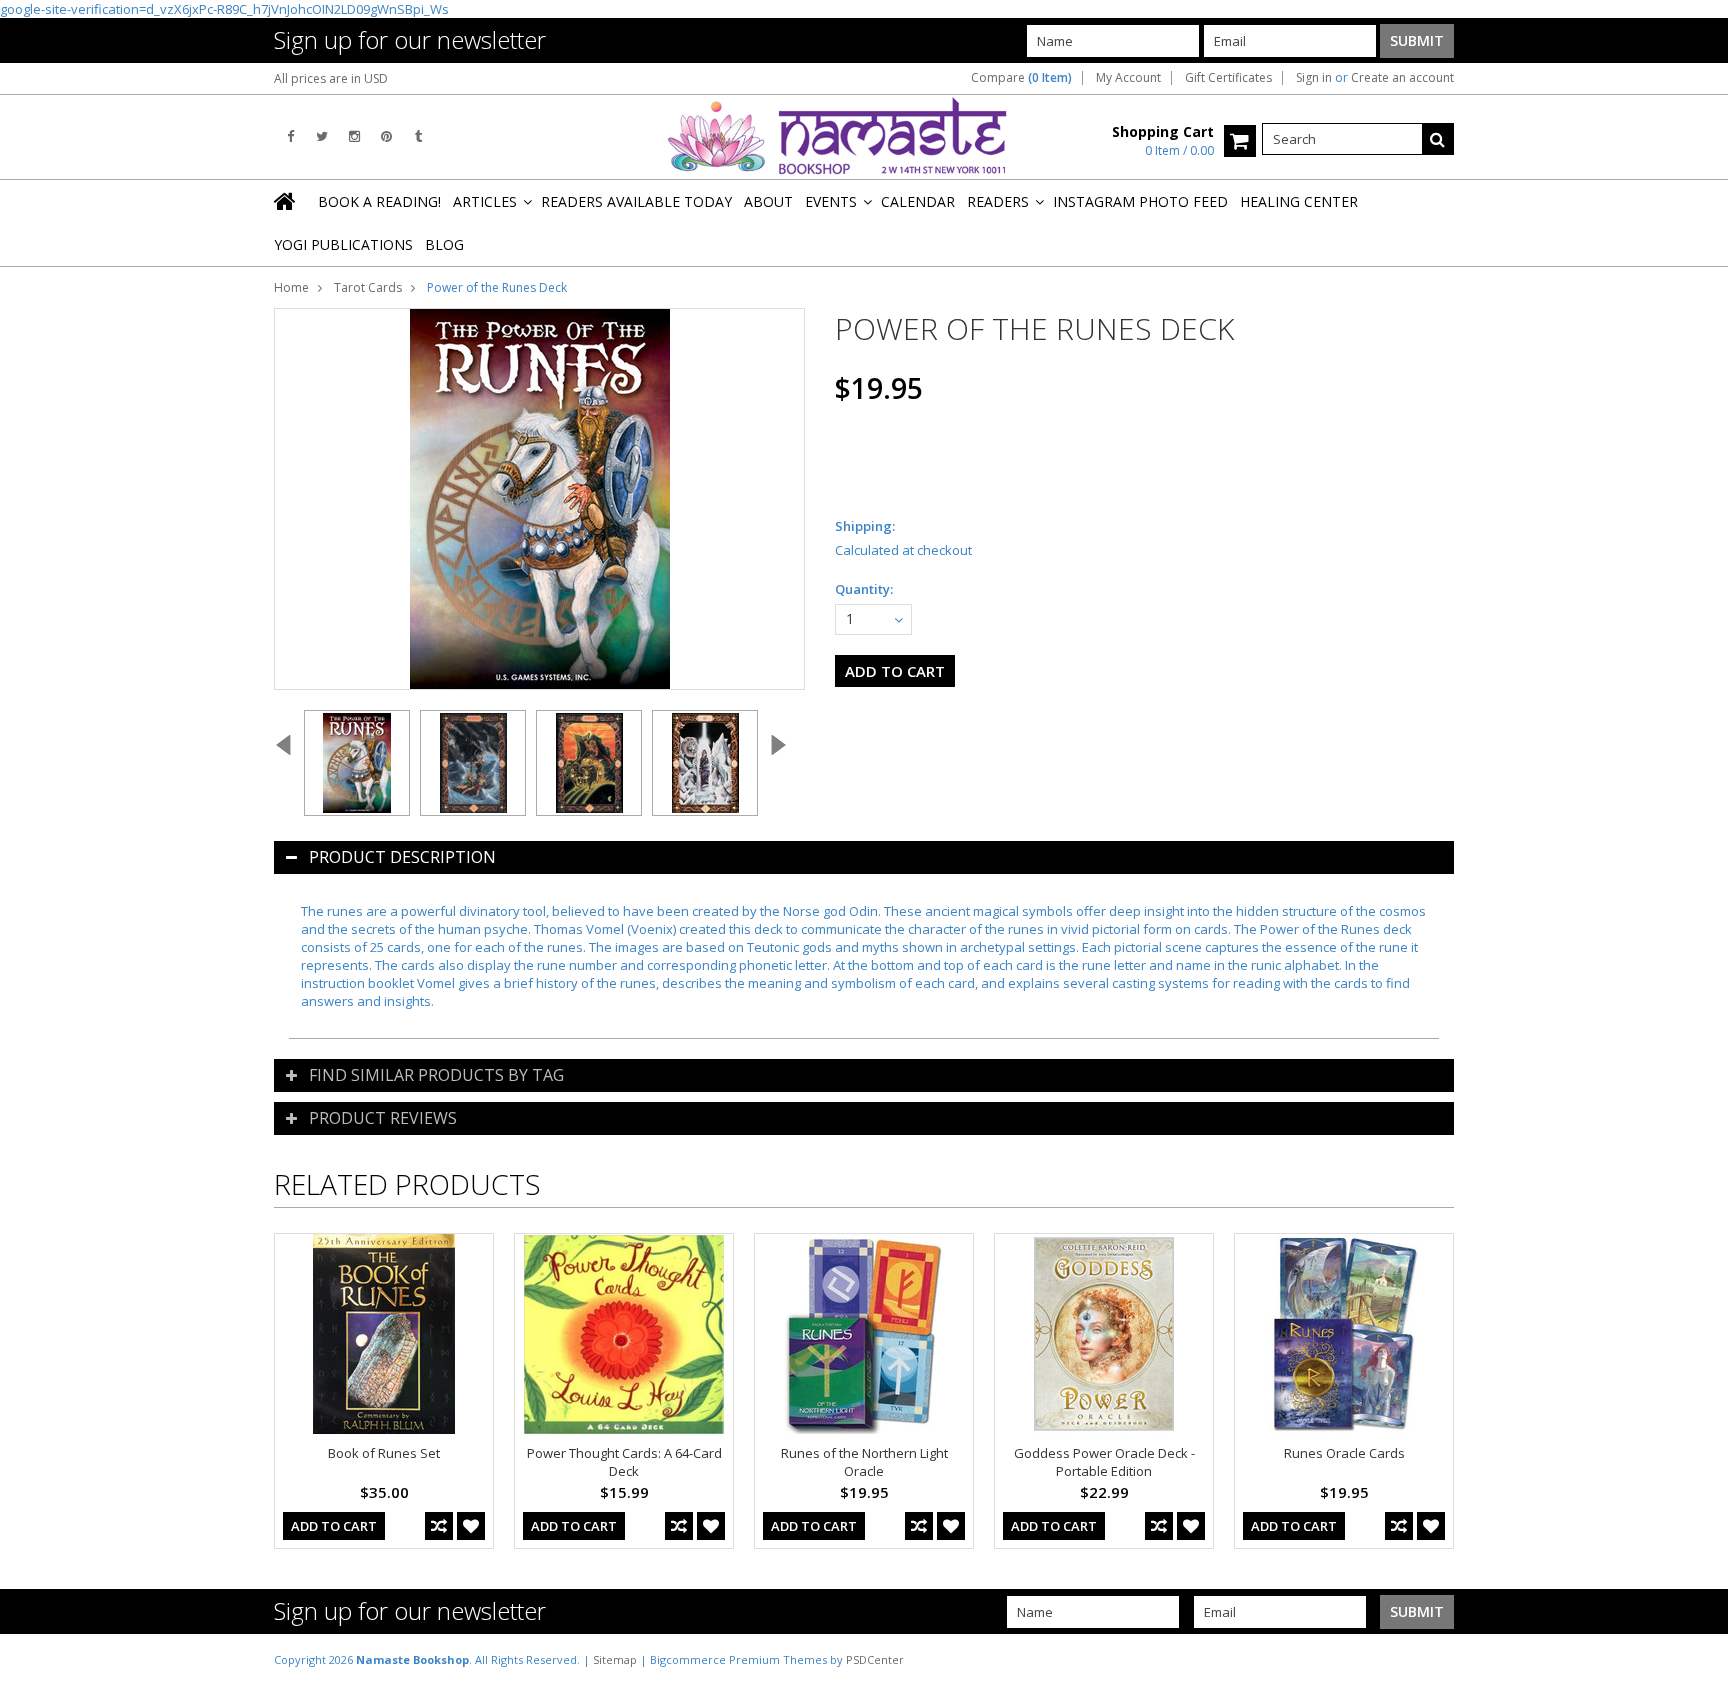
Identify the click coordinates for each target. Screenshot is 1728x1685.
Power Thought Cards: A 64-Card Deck (624, 1462)
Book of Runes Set (384, 1453)
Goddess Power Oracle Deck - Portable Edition (1104, 1462)
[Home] (286, 201)
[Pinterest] (386, 136)
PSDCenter (875, 1659)
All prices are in (331, 78)
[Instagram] (354, 136)
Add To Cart (334, 1526)
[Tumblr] (418, 136)
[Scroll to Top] (1698, 1659)
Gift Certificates (1228, 78)
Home (291, 287)
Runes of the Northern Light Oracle (864, 1462)
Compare (1021, 78)
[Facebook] (290, 136)
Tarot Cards (368, 287)
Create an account (1402, 78)
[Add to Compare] (439, 1526)
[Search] (1438, 139)
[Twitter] (322, 136)
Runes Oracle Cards (1344, 1453)
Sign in (1314, 78)
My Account (1128, 78)
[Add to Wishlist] (471, 1526)
